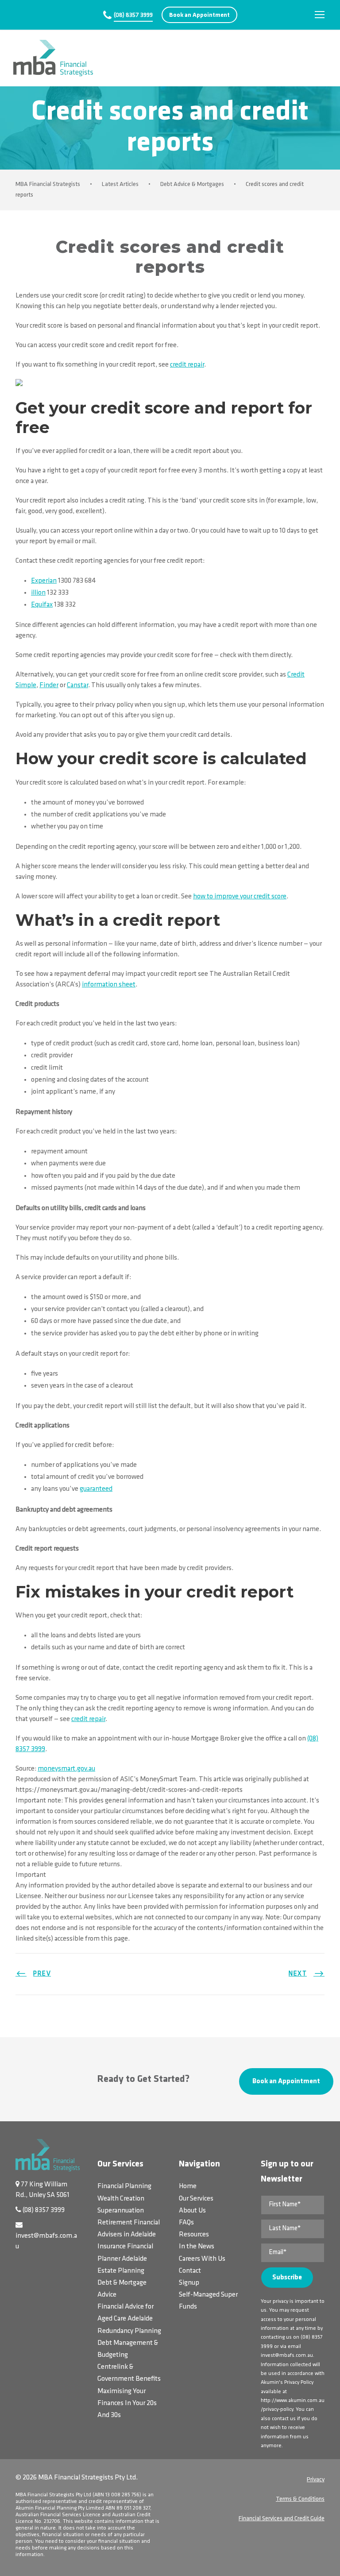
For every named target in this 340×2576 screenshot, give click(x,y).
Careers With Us (202, 2259)
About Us (192, 2211)
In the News (197, 2247)
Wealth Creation (121, 2199)
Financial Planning (124, 2186)
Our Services (196, 2199)
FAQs (186, 2223)
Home (188, 2186)
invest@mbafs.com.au (287, 2356)
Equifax (42, 605)
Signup (189, 2283)
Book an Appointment (199, 15)
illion (38, 593)
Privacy (316, 2480)
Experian (44, 581)
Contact (190, 2271)
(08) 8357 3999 (133, 15)
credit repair (187, 365)
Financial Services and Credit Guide (282, 2519)
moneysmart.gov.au (66, 1769)
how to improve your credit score (240, 897)
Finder (49, 685)
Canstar (77, 685)
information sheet (109, 985)
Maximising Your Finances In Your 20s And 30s (127, 2403)
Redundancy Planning (129, 2331)
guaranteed (96, 1489)
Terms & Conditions (300, 2499)
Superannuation (121, 2211)
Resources (194, 2235)
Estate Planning (121, 2271)
